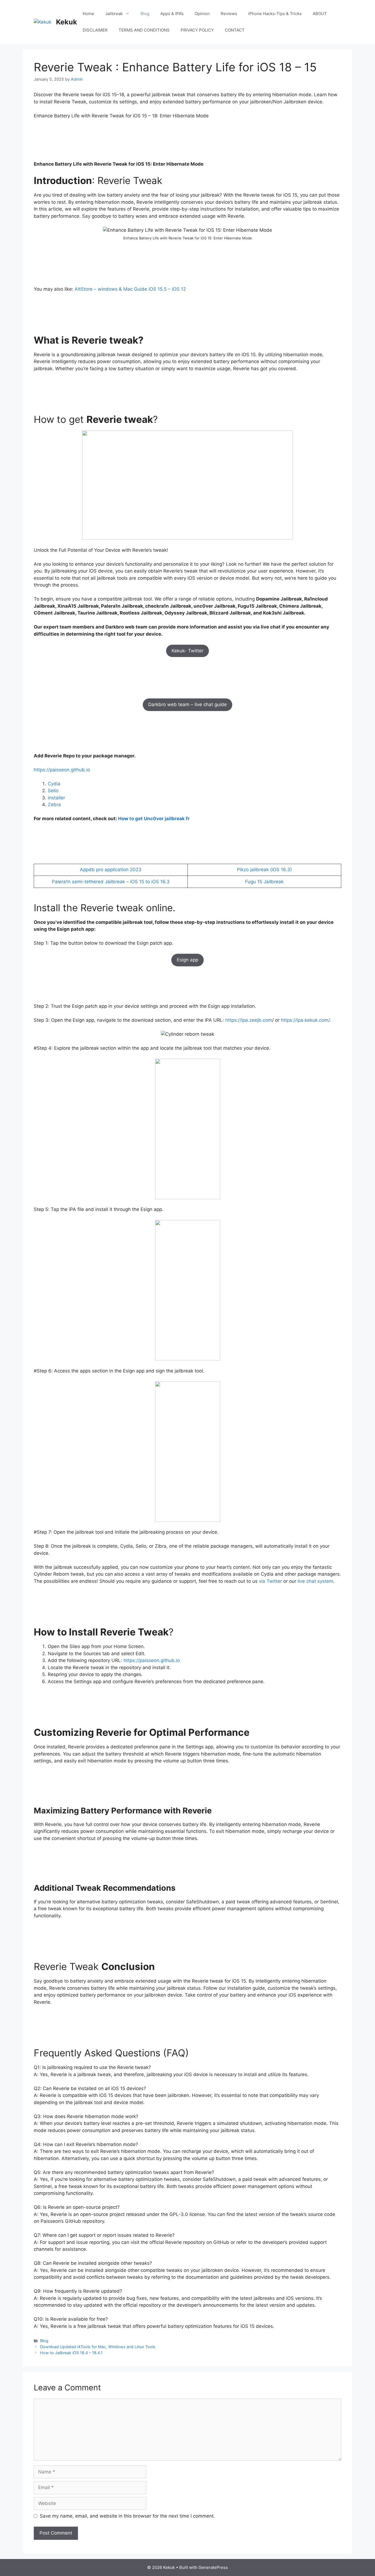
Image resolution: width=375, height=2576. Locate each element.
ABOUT (320, 14)
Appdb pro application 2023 (111, 870)
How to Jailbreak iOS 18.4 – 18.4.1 (71, 2353)
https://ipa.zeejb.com (249, 1020)
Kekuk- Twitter (187, 651)
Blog (145, 14)
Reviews (229, 14)
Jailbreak (114, 14)
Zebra (54, 805)
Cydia (54, 784)
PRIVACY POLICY (197, 30)
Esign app (187, 960)
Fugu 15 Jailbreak (264, 882)
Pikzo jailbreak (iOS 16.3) (264, 870)
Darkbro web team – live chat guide (187, 704)
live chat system (315, 1581)
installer (56, 798)
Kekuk (67, 22)
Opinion (202, 14)
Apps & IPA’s (172, 14)
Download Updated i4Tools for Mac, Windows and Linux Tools (98, 2347)
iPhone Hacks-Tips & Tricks (275, 14)
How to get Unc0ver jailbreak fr (154, 819)
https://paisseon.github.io (62, 770)
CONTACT (235, 30)
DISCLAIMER (95, 30)
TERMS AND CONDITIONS (144, 30)
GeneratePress (213, 2567)
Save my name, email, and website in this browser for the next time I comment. (127, 2516)
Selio (53, 791)
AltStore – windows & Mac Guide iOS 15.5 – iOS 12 (130, 289)
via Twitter (270, 1581)
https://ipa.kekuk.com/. (306, 1020)
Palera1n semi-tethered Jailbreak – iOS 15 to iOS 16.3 (111, 882)
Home (88, 14)
